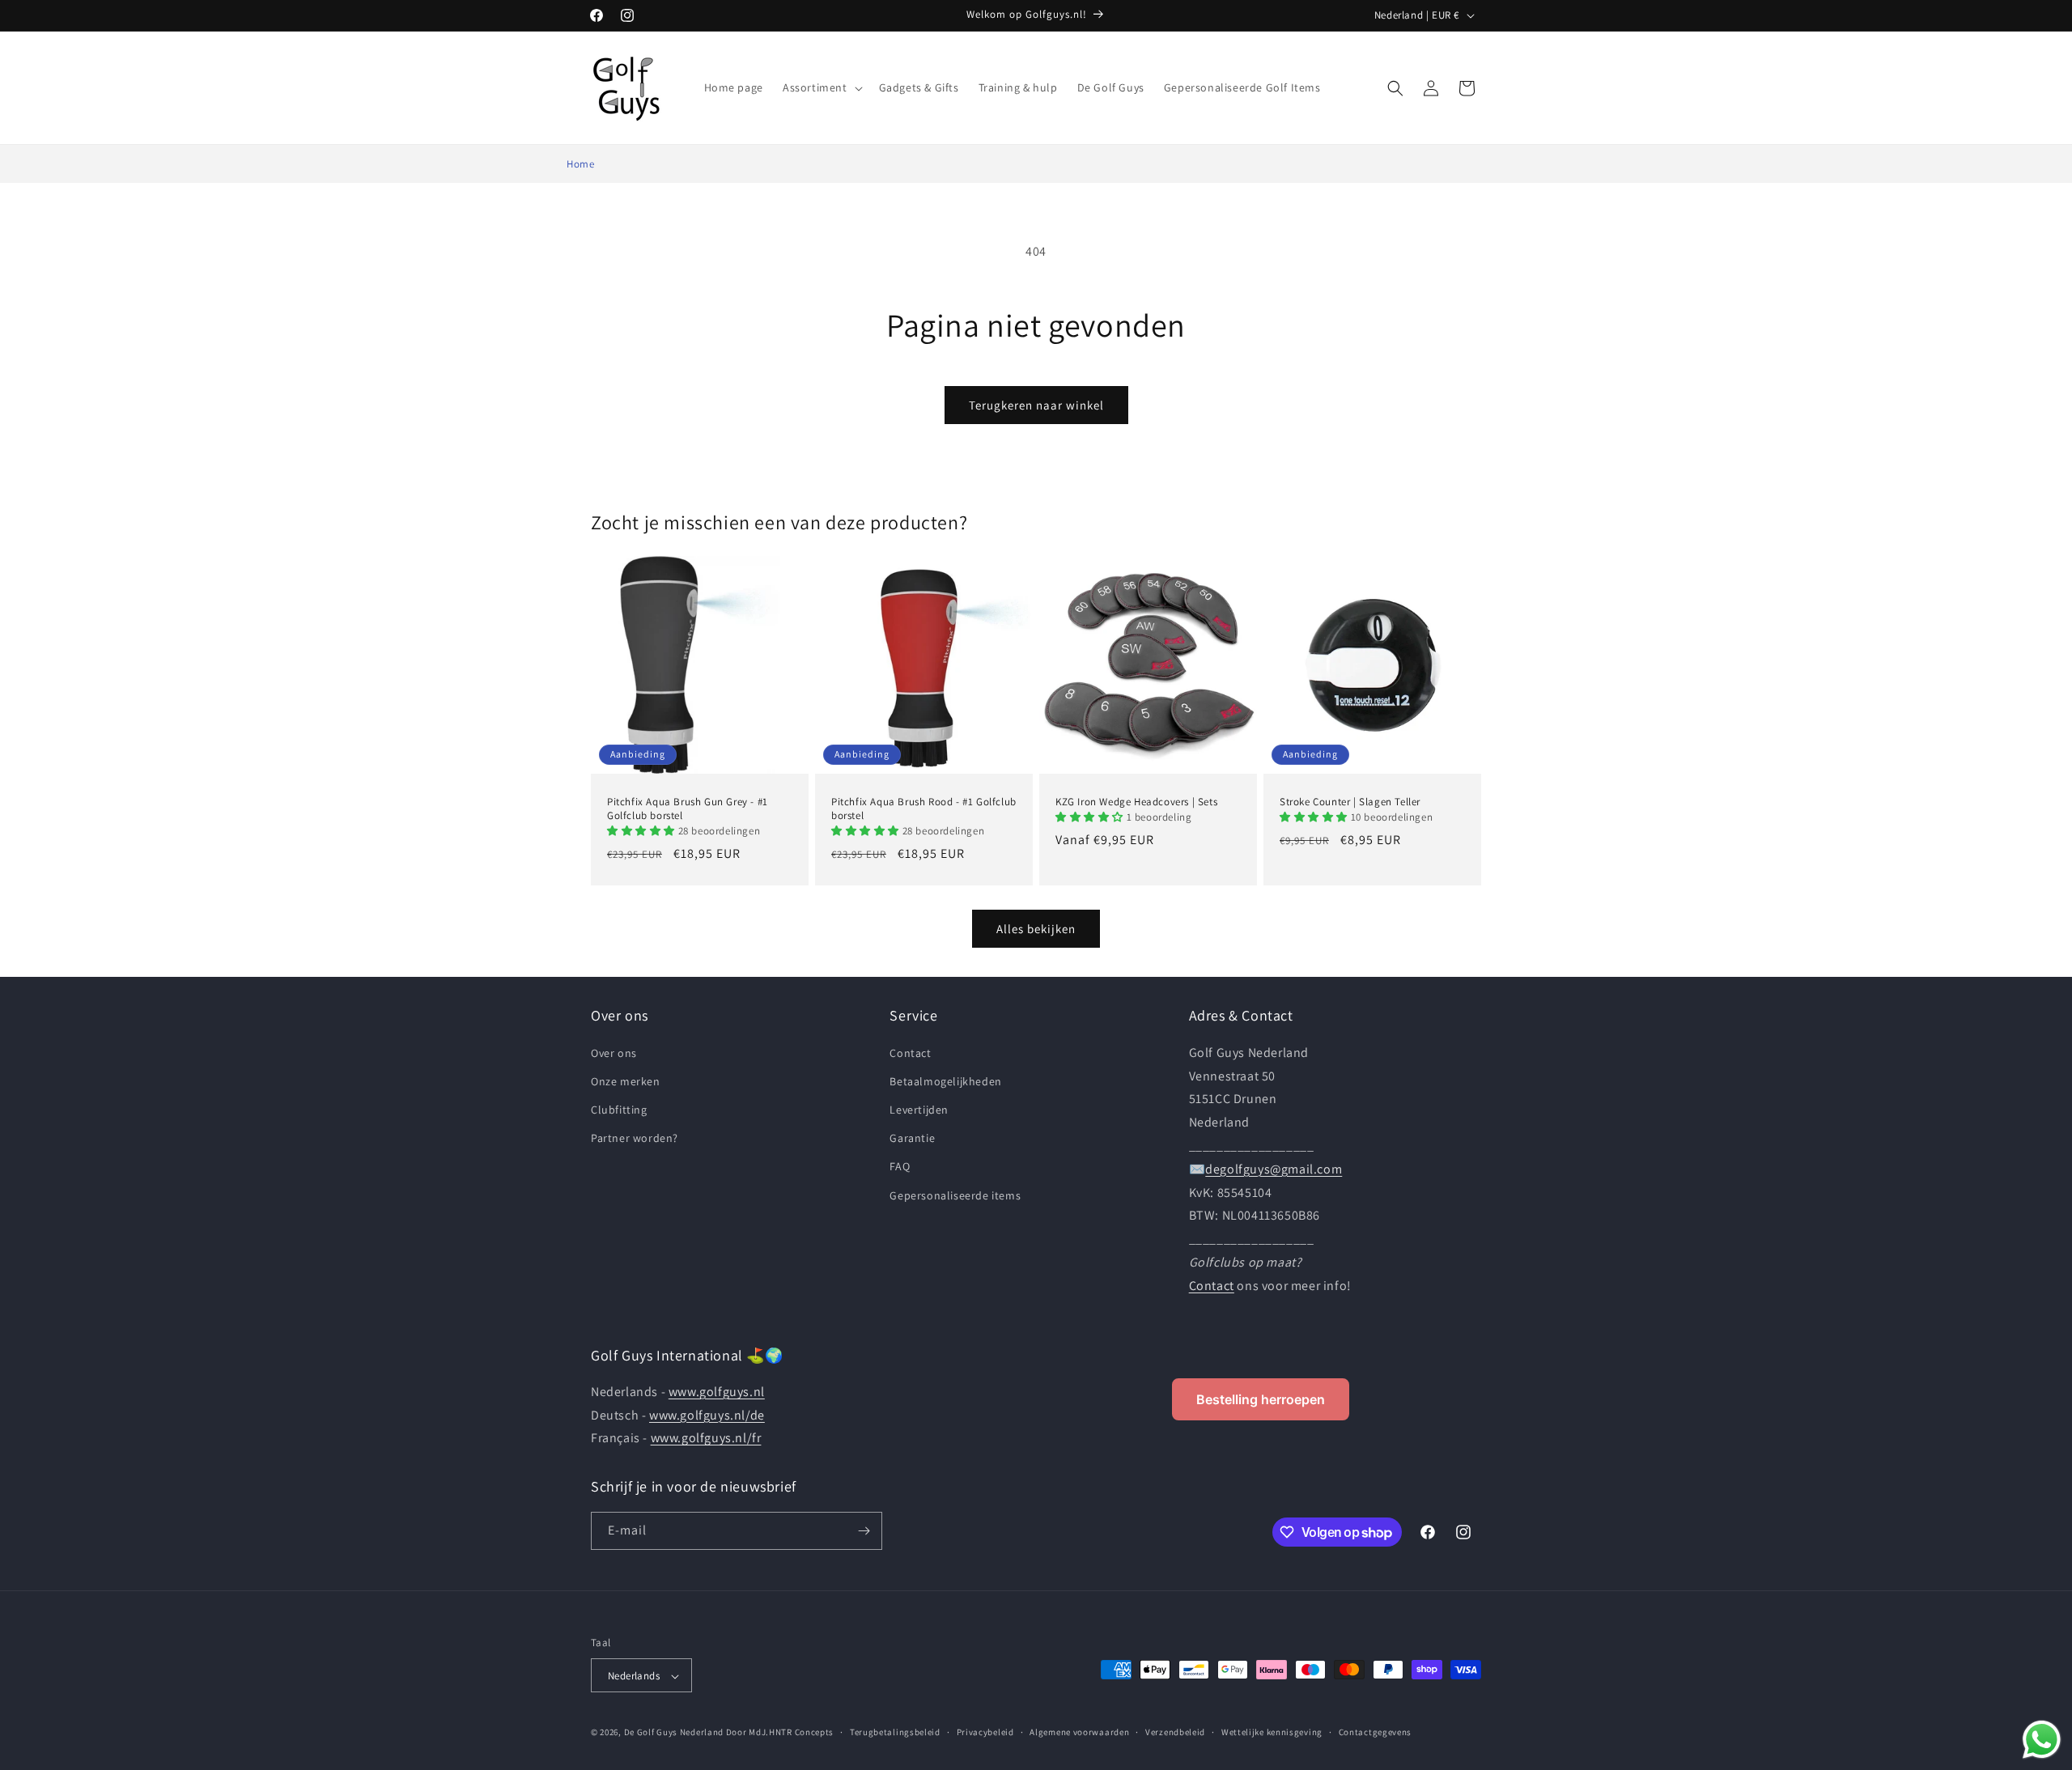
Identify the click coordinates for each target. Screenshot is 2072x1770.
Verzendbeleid (1175, 1732)
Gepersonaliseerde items (955, 1195)
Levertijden (919, 1109)
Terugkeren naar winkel (1036, 405)
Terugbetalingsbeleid (895, 1732)
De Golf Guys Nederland (674, 1733)
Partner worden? (635, 1138)
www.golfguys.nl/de (707, 1415)
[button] (821, 87)
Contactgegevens (1376, 1732)
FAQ (900, 1166)
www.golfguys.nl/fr (706, 1439)
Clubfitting (619, 1109)
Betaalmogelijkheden (945, 1080)
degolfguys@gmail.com (1274, 1168)
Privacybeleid (985, 1732)
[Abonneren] (864, 1531)
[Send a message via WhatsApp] (2042, 1740)
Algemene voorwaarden (1079, 1732)
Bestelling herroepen (1261, 1399)
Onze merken (626, 1080)
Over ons (614, 1052)
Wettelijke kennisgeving (1272, 1732)
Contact (910, 1052)
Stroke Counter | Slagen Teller (1350, 802)
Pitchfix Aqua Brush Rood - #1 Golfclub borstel (924, 809)
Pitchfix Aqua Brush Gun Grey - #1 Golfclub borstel (688, 809)
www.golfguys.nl (717, 1392)
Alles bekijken (1036, 928)
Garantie (912, 1138)
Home (580, 164)
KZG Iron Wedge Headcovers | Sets (1136, 802)
